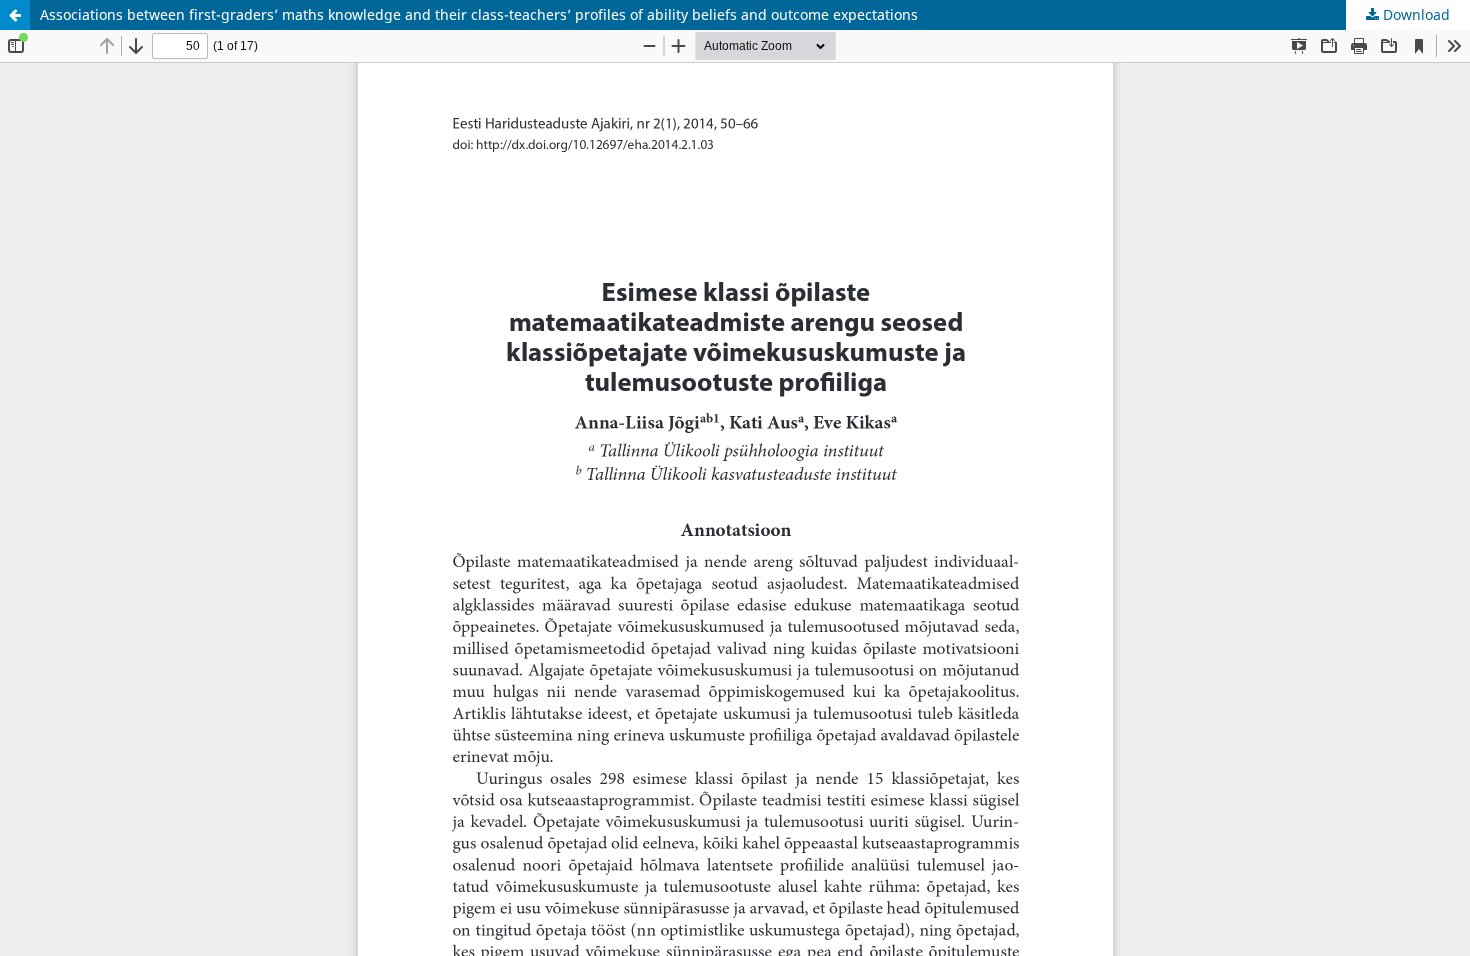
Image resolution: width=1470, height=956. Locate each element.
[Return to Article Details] (15, 15)
